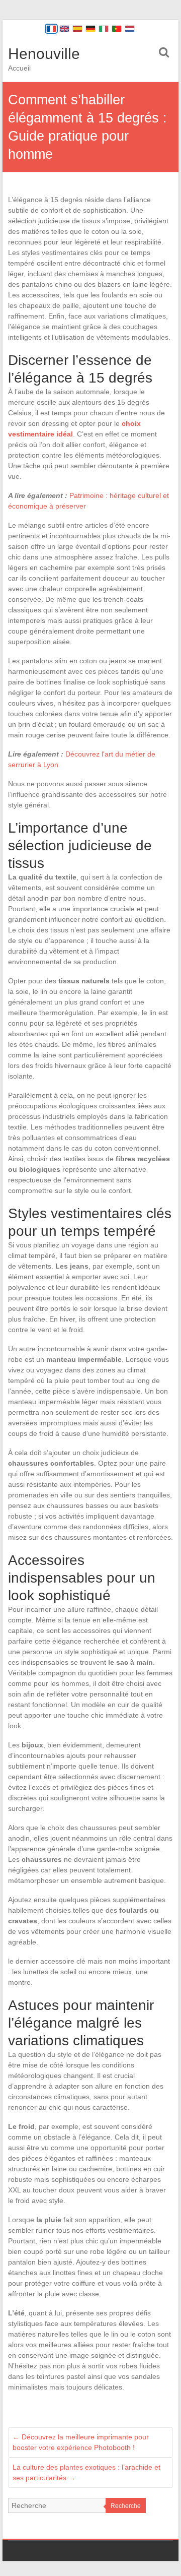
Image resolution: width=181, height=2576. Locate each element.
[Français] (51, 29)
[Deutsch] (90, 29)
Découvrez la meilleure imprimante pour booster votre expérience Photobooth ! (81, 2442)
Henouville (44, 54)
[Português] (117, 29)
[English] (64, 29)
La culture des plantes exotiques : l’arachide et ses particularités (86, 2472)
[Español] (77, 29)
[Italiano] (104, 29)
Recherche (126, 2506)
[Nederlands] (130, 29)
